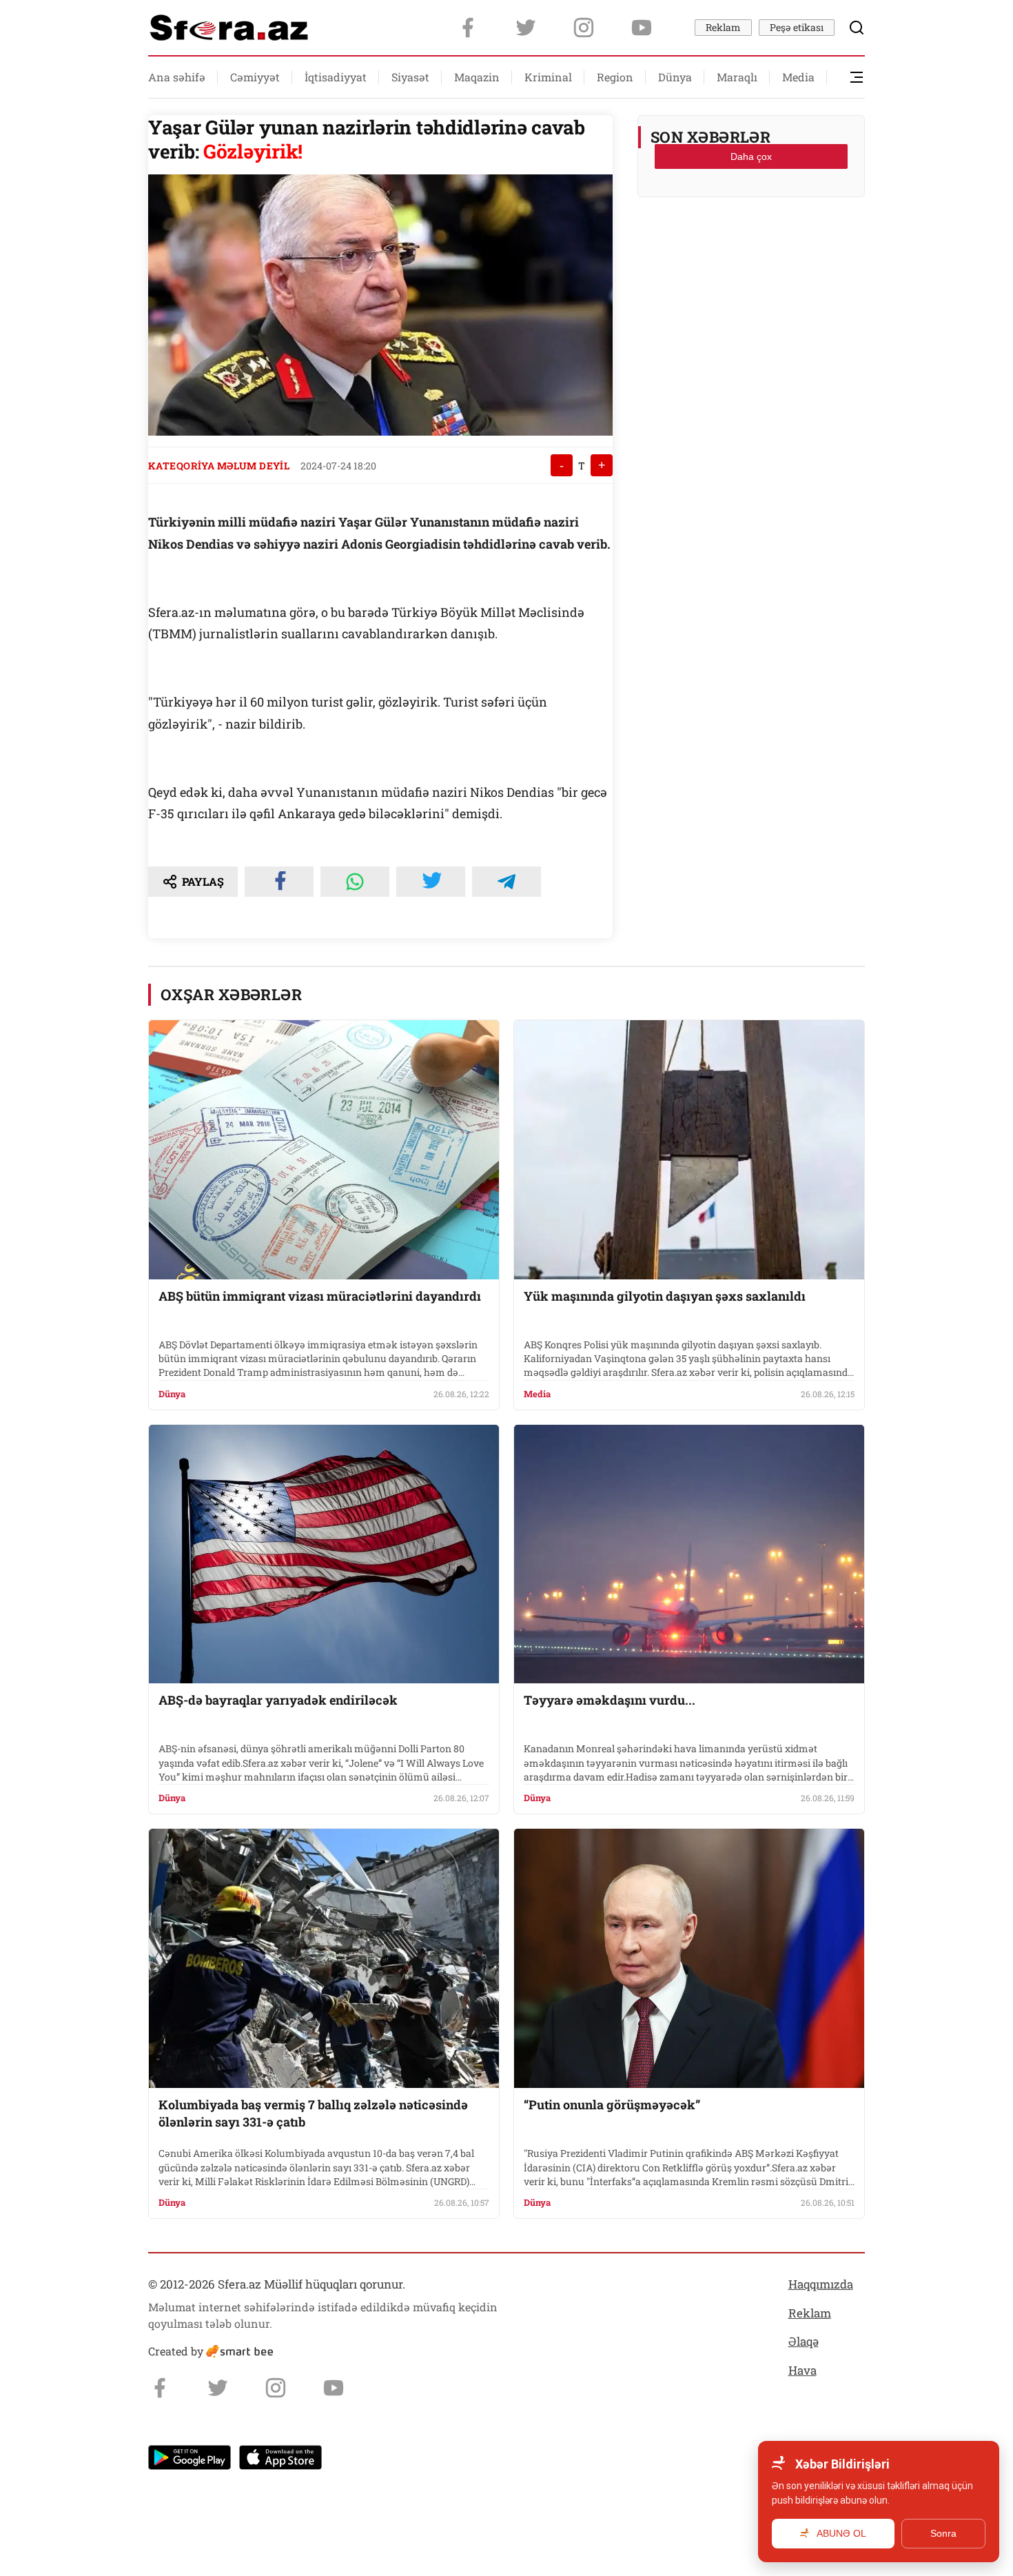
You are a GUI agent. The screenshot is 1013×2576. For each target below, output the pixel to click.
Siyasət (410, 77)
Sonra (943, 2533)
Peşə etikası (797, 27)
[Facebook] (468, 28)
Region (615, 77)
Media (798, 77)
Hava (802, 2370)
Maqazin (477, 77)
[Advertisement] (751, 242)
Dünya (675, 77)
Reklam (723, 27)
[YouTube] (642, 28)
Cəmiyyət (255, 77)
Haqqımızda (821, 2284)
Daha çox (751, 156)
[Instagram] (584, 28)
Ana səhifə (177, 77)
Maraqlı (737, 77)
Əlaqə (804, 2341)
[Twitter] (526, 28)
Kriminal (548, 77)
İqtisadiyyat (336, 77)
